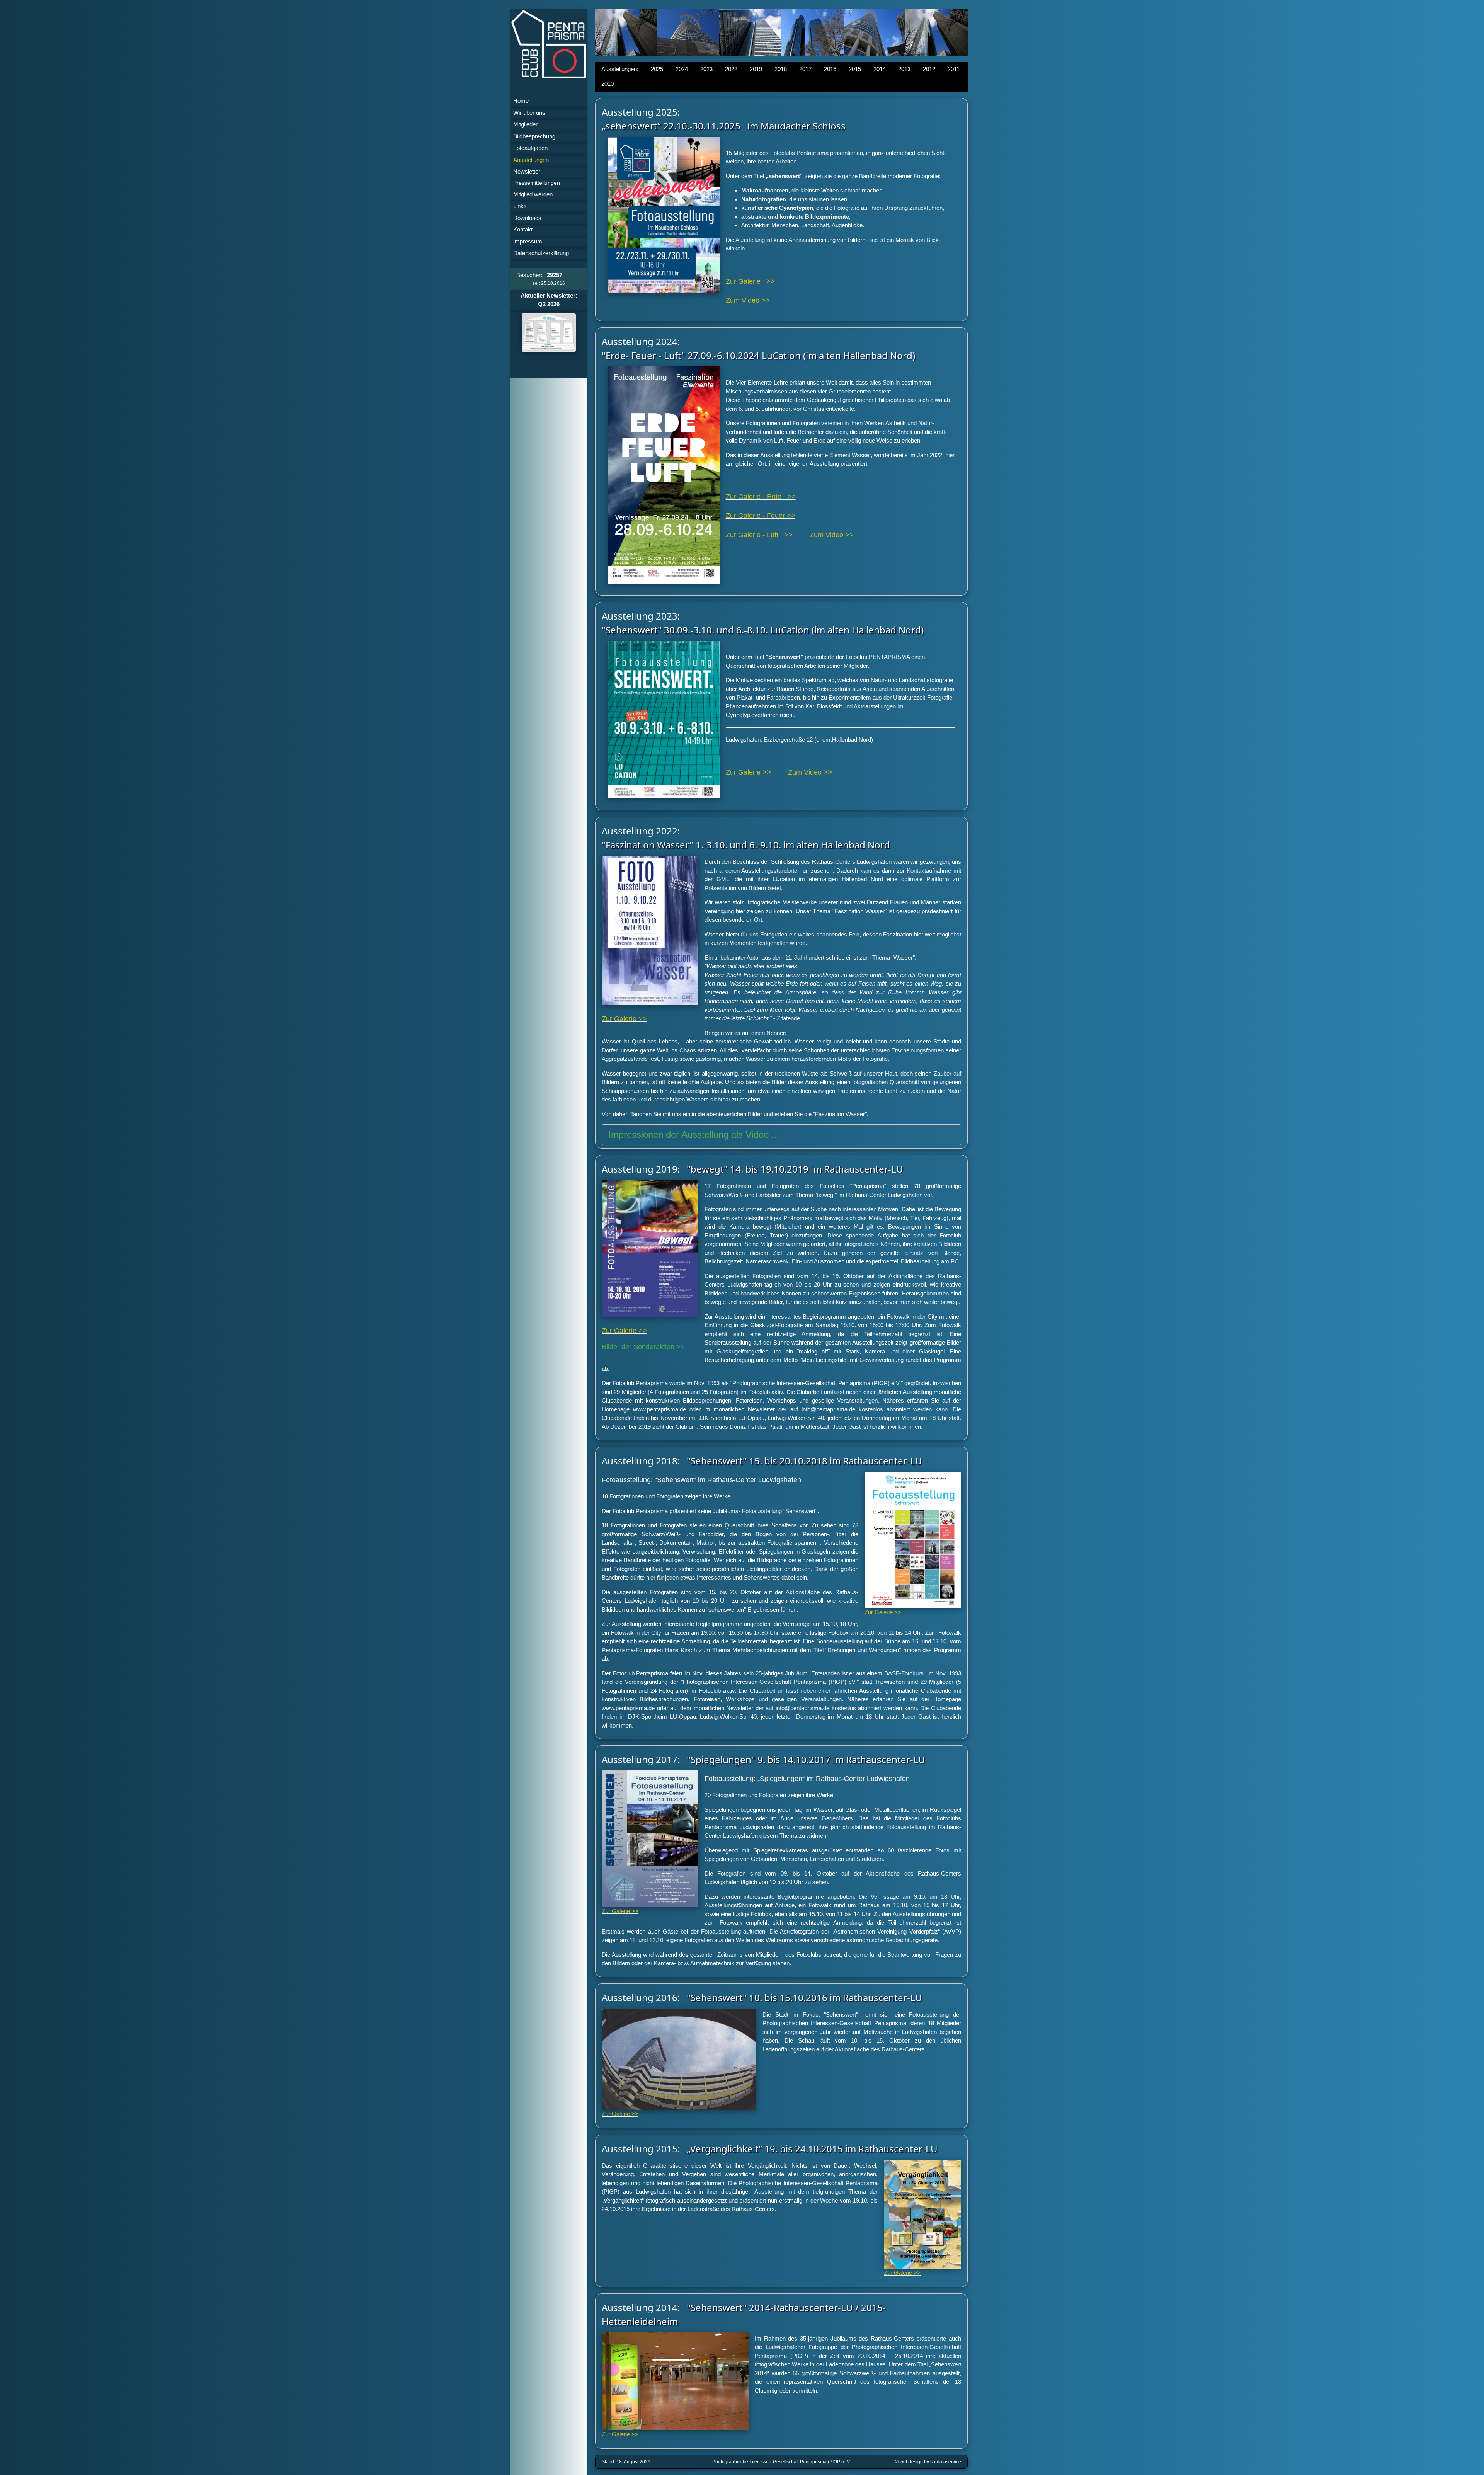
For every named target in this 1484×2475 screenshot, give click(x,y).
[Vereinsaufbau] (549, 333)
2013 (904, 69)
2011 (954, 69)
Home (521, 101)
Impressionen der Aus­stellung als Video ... (694, 1135)
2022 (731, 69)
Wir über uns (529, 113)
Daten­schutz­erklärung (541, 253)
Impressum (528, 241)
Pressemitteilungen (537, 183)
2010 (608, 84)
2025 (657, 69)
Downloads (527, 218)
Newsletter (527, 171)
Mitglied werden (533, 194)
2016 (830, 69)
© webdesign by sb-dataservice (928, 2462)
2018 (781, 69)
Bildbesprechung (534, 136)
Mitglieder (525, 124)
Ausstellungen (531, 160)
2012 (929, 69)
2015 (855, 69)
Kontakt (523, 229)
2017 (805, 69)
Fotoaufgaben (530, 148)
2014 (880, 69)
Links (520, 206)
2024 (682, 69)
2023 (706, 69)
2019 (756, 69)
